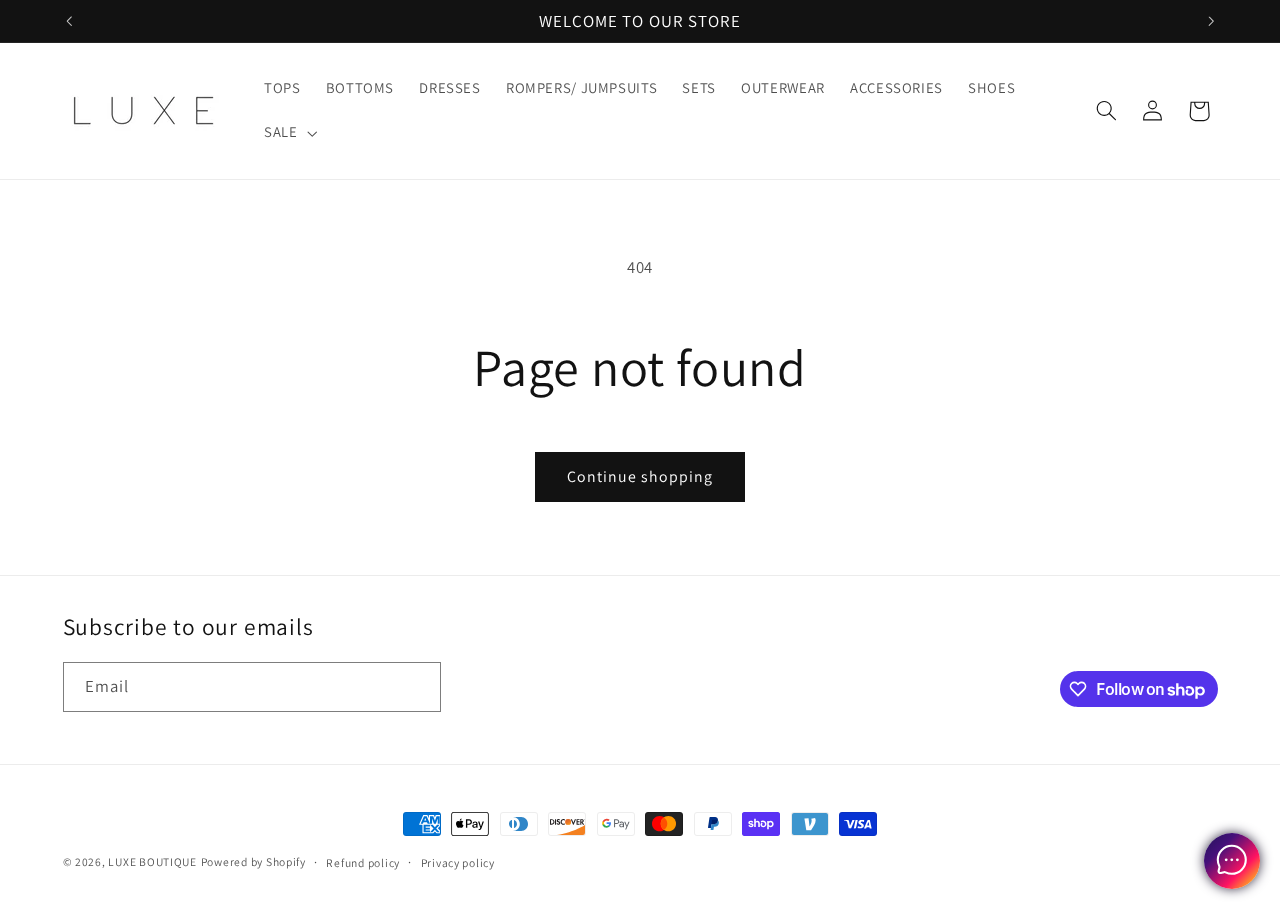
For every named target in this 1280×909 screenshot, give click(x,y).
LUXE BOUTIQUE (152, 861)
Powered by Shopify (253, 861)
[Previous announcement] (69, 21)
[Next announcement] (1211, 21)
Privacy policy (458, 862)
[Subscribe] (416, 686)
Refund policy (363, 862)
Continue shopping (640, 476)
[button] (288, 133)
